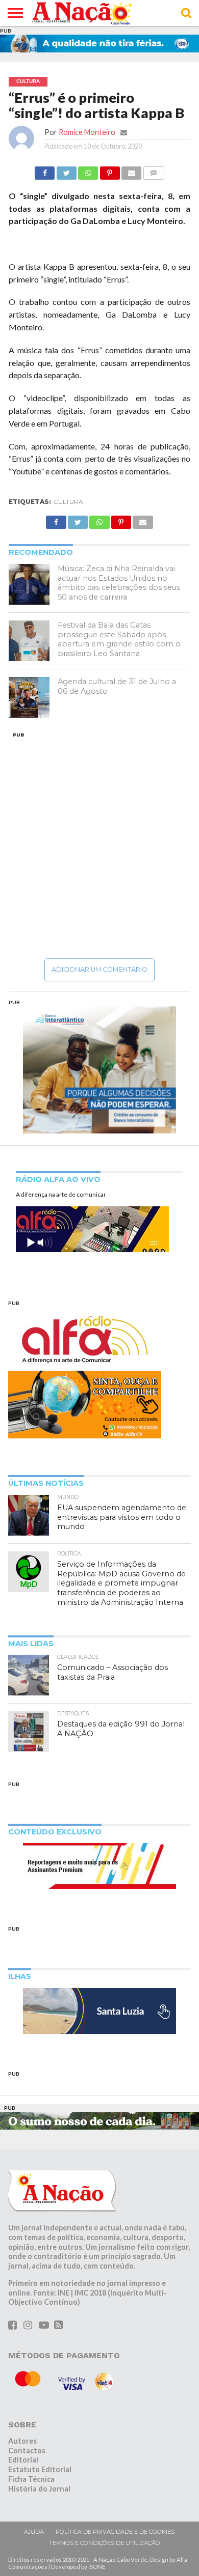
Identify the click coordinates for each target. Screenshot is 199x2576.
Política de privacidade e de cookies (115, 2532)
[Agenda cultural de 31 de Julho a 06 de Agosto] (29, 697)
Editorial (23, 2460)
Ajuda (34, 2532)
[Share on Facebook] (45, 170)
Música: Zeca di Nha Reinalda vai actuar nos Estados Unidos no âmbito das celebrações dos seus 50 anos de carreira (119, 583)
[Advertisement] (99, 845)
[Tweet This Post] (66, 170)
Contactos (27, 2451)
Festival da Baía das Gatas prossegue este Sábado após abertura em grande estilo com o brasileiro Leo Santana (119, 639)
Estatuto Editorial (40, 2469)
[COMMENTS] (153, 170)
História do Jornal (39, 2489)
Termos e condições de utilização (105, 2543)
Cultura (68, 502)
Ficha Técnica (31, 2479)
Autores (22, 2441)
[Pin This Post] (109, 170)
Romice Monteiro (87, 132)
